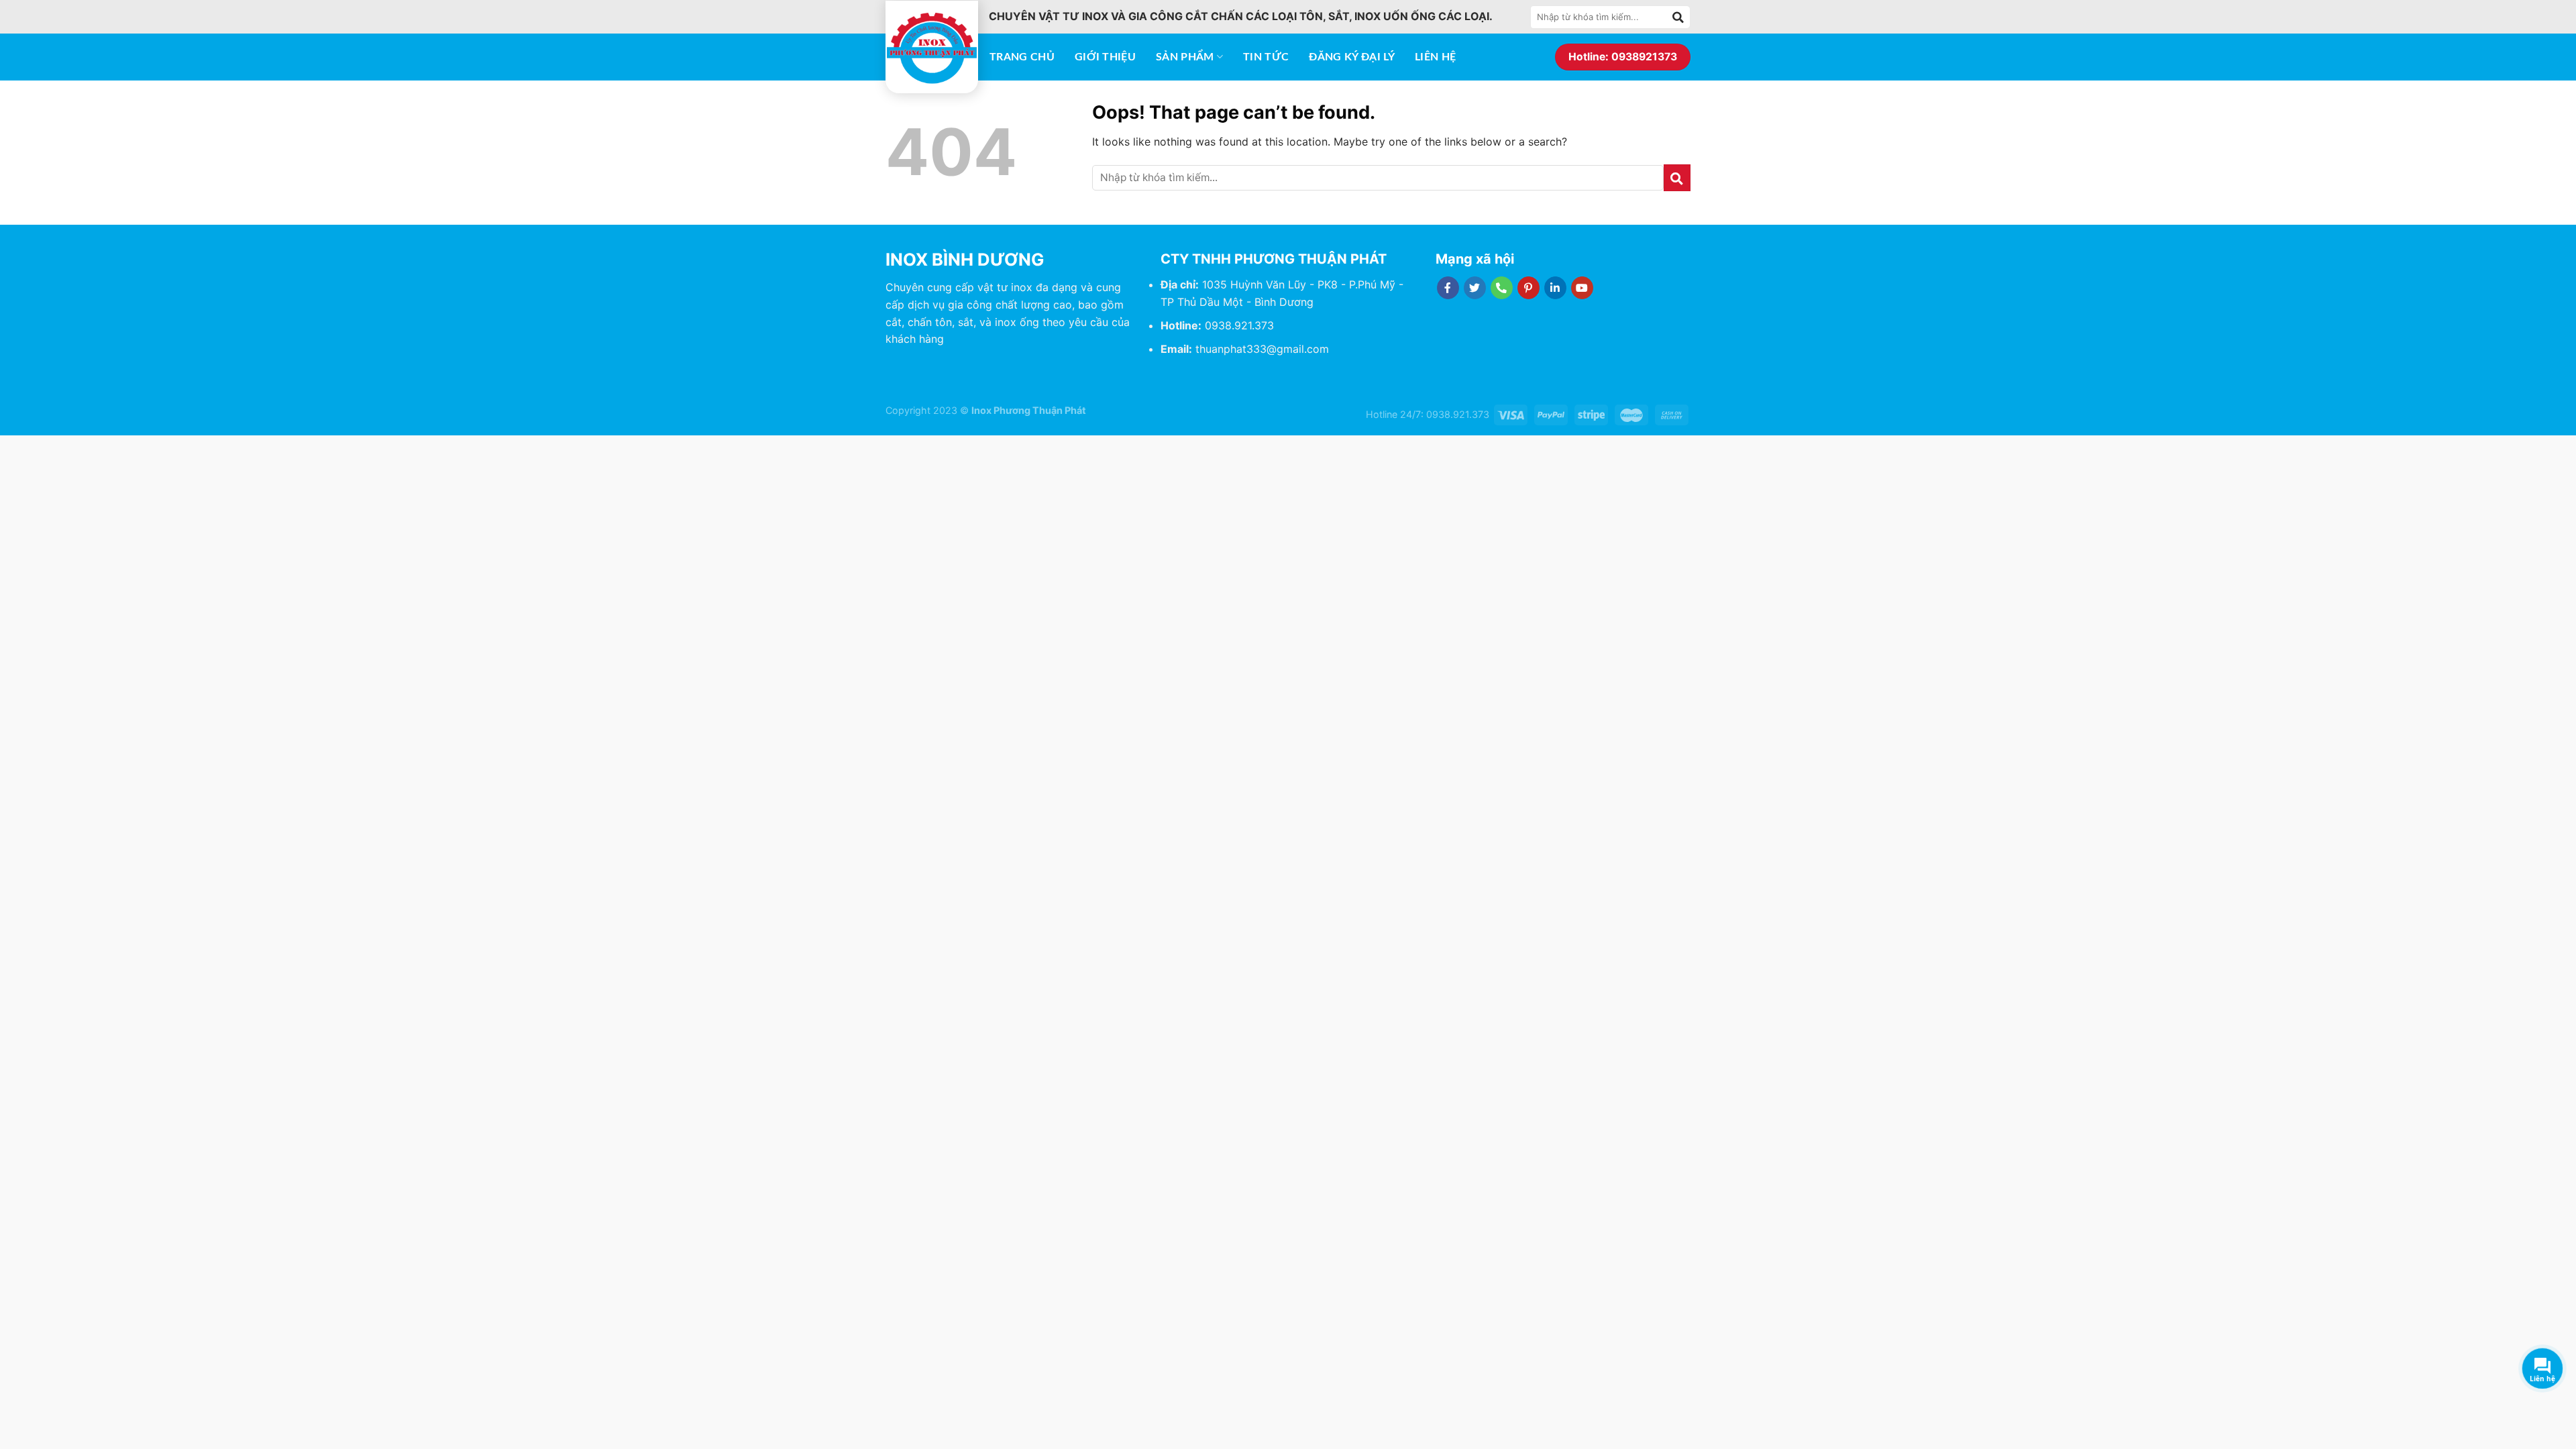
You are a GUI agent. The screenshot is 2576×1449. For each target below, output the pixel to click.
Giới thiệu (1105, 57)
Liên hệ (1435, 57)
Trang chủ (1022, 57)
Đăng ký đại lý (1351, 57)
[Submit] (1678, 17)
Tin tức (1266, 57)
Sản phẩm (1185, 57)
